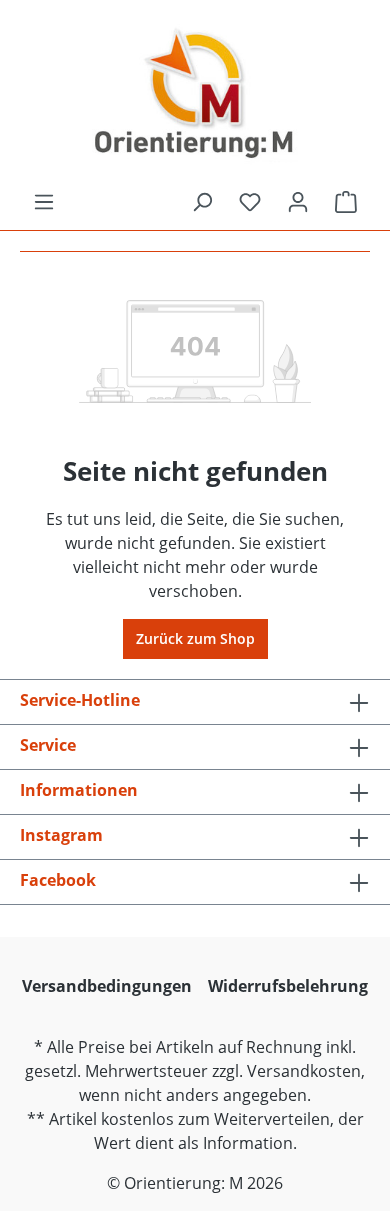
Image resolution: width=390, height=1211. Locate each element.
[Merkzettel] (250, 202)
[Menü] (44, 202)
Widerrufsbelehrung (288, 986)
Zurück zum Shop (195, 638)
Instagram (61, 835)
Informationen (79, 790)
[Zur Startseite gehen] (195, 95)
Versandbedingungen (107, 986)
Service (48, 745)
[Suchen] (202, 202)
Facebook (58, 880)
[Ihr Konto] (298, 202)
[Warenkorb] (346, 202)
